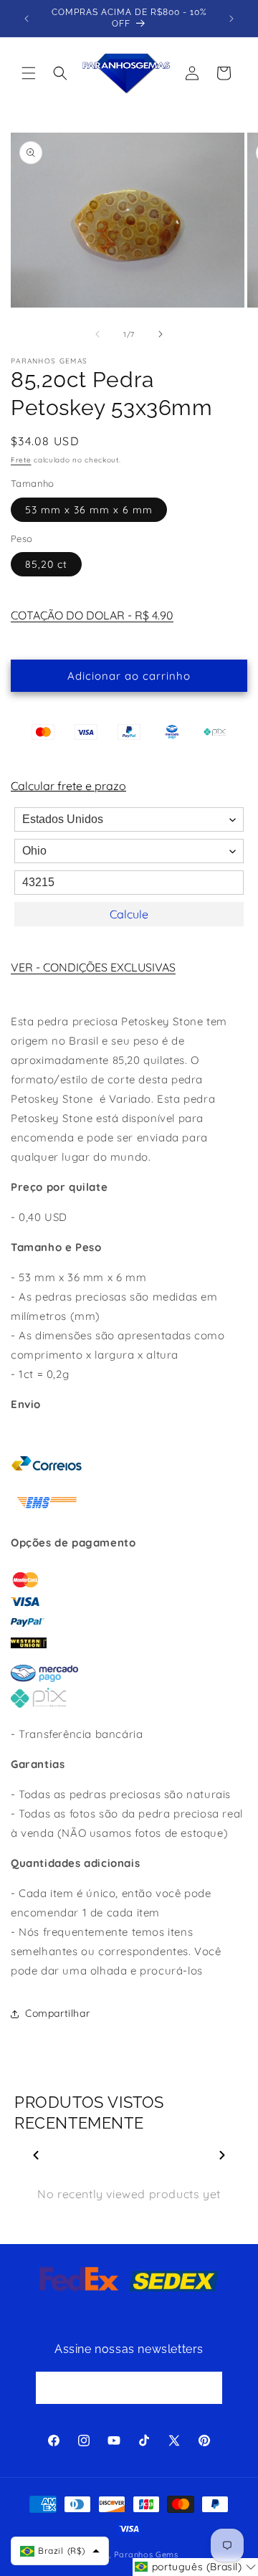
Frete (21, 460)
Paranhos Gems (146, 2554)
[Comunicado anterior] (27, 19)
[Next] (222, 2155)
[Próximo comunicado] (231, 19)
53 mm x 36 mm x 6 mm (89, 510)
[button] (29, 73)
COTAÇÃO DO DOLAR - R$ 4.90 (92, 615)
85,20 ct (46, 564)
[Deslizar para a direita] (161, 334)
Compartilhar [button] (57, 2013)
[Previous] (36, 2155)
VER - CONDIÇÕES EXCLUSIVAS (93, 967)
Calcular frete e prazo (68, 786)
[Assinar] (206, 2388)
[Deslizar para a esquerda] (97, 334)
